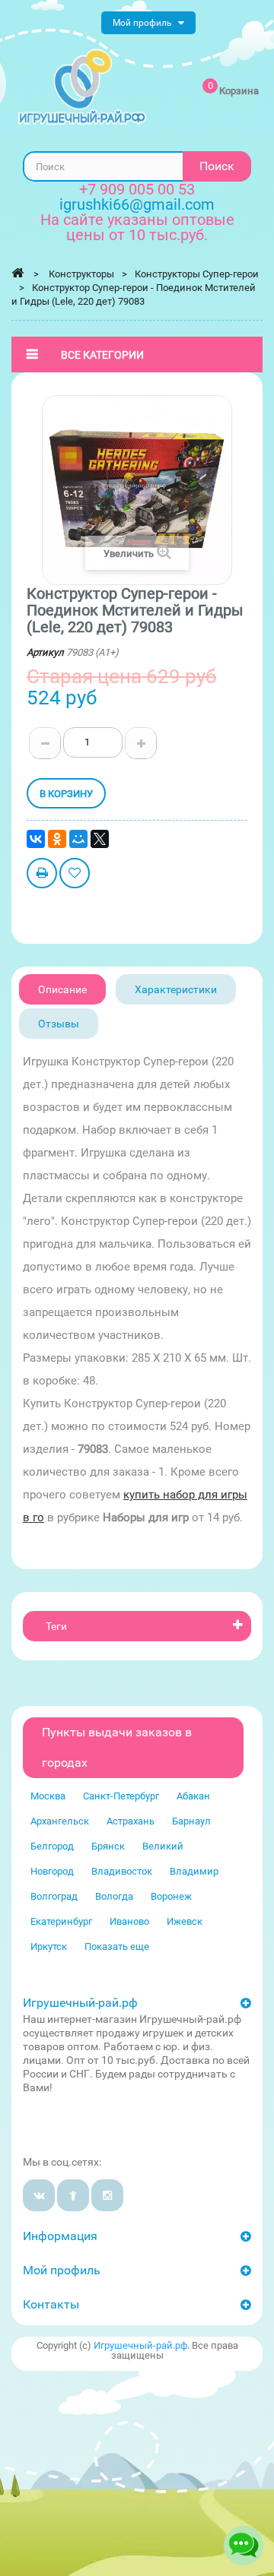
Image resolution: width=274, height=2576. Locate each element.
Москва (48, 1796)
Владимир (194, 1871)
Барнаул (191, 1821)
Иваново (129, 1921)
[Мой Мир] (78, 839)
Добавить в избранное (75, 875)
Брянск (108, 1846)
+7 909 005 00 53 (137, 189)
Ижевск (185, 1921)
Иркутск (49, 1946)
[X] (100, 839)
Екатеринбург (61, 1921)
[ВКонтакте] (36, 839)
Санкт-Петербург (121, 1796)
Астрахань (131, 1821)
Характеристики (176, 989)
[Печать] (42, 875)
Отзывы (59, 1024)
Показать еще (117, 1946)
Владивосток (122, 1871)
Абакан (193, 1796)
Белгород (52, 1846)
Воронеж (171, 1896)
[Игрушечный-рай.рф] (82, 87)
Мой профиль (62, 2270)
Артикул (45, 652)
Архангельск (60, 1821)
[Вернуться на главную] (18, 273)
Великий (163, 1846)
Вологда (114, 1896)
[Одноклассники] (57, 839)
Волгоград (54, 1896)
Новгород (52, 1871)
